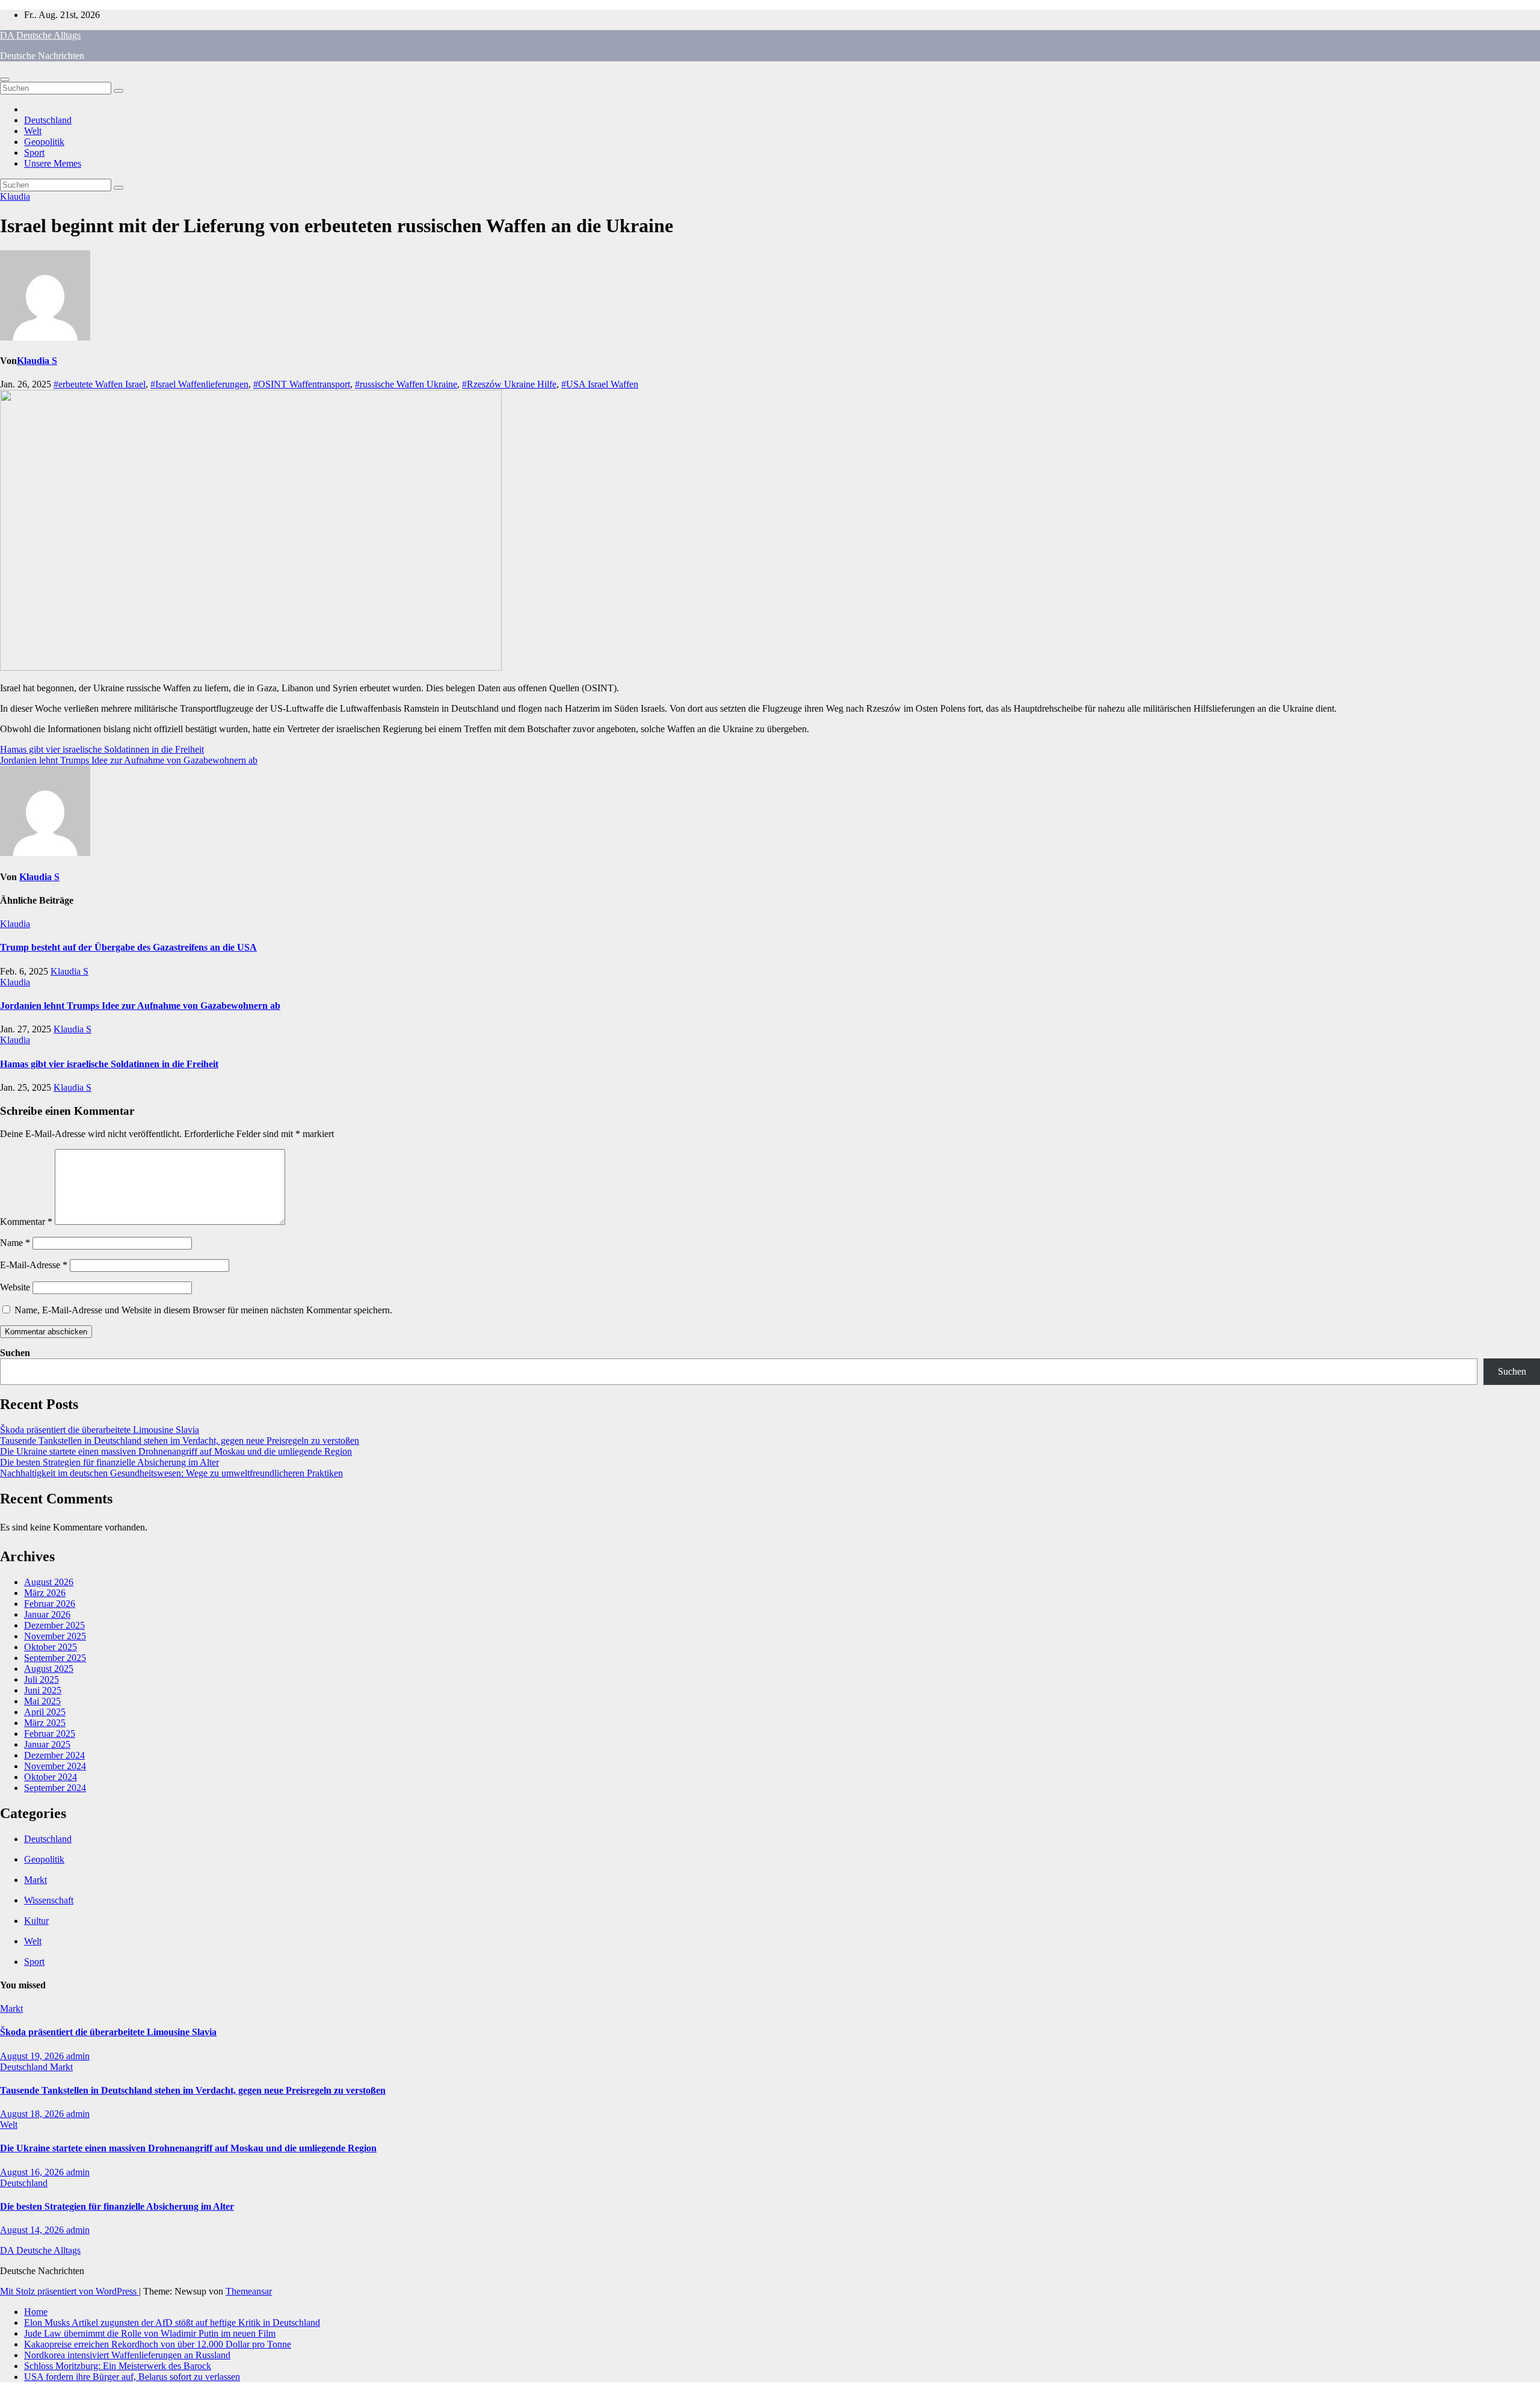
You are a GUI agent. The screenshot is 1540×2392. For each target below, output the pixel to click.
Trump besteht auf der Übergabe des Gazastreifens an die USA (128, 947)
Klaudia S (37, 361)
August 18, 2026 (33, 2114)
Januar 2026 (47, 1614)
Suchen (15, 1353)
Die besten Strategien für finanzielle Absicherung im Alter (109, 1462)
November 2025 (55, 1636)
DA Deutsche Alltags (40, 35)
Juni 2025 (43, 1690)
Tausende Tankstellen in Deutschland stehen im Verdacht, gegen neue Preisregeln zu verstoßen (180, 1441)
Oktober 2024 (51, 1777)
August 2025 (49, 1669)
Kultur (36, 1921)
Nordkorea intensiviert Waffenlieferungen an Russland (127, 2355)
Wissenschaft (49, 1900)
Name (15, 1243)
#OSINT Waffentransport (302, 384)
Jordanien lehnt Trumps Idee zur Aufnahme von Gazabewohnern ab (129, 760)
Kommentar (26, 1222)
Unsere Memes (53, 163)
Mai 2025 (42, 1701)
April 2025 (45, 1712)
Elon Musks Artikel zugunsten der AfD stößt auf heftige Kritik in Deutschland (172, 2323)
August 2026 (49, 1582)
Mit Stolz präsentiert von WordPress (69, 2291)
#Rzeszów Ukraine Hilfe (509, 384)
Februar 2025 (50, 1734)
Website (15, 1287)
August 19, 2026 (33, 2056)
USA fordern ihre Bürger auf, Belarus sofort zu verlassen (132, 2377)
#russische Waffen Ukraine (406, 384)
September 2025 (55, 1658)
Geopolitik (44, 142)
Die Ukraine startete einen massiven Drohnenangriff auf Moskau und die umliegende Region (176, 1451)
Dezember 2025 (54, 1625)
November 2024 (55, 1766)
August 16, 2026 (33, 2172)
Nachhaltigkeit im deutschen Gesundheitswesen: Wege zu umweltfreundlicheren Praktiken (171, 1473)
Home (36, 2312)
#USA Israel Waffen (600, 384)
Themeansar (249, 2291)
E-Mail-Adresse (34, 1265)
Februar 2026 (50, 1604)
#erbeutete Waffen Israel (100, 384)
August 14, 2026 (33, 2230)
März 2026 (45, 1593)
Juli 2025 (42, 1679)
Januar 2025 (47, 1744)
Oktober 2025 (51, 1647)
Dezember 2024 (54, 1755)
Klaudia (15, 196)
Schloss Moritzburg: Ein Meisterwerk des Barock (118, 2366)
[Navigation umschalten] (5, 79)
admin (78, 2056)
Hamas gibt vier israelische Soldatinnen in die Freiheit (102, 749)
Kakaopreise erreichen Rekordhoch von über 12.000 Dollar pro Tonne (158, 2344)
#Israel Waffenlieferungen (199, 384)
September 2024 (55, 1788)
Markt (35, 1880)
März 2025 (45, 1723)
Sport (34, 153)
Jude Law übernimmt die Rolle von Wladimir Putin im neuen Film (150, 2333)
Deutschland (48, 120)
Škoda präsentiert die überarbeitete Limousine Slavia (100, 1430)
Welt (33, 131)
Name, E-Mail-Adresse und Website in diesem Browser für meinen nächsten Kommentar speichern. (203, 1310)
